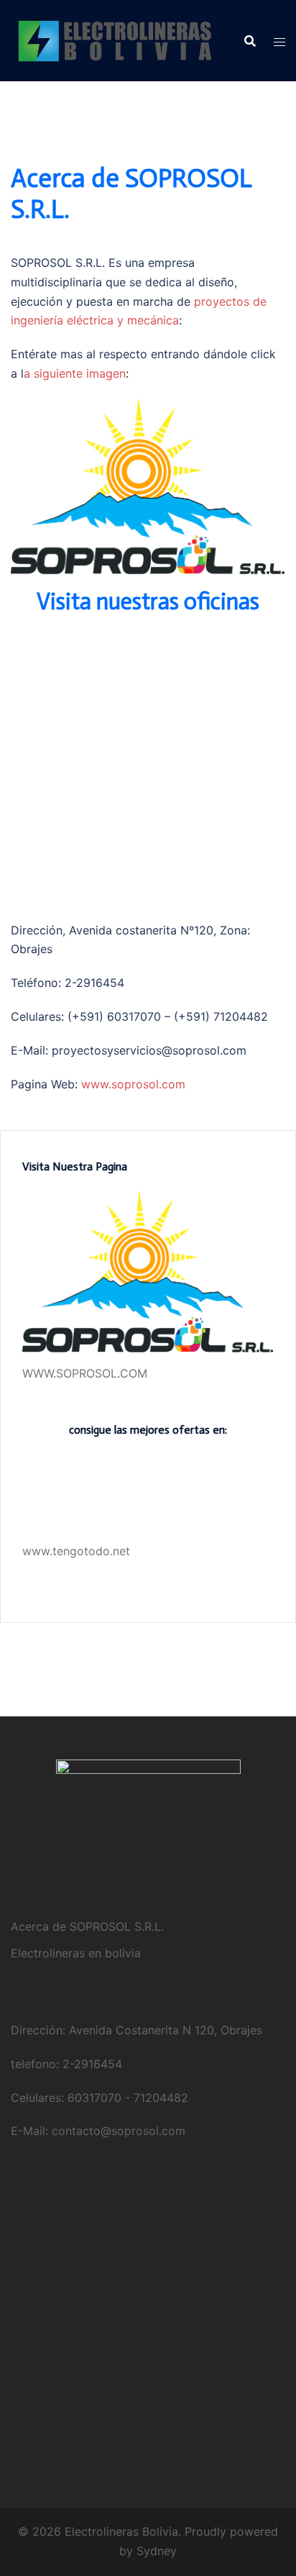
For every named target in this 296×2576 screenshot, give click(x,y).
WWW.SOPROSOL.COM (85, 1373)
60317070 (94, 2098)
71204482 (161, 2098)
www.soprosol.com (133, 1084)
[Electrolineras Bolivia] (117, 40)
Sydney (157, 2551)
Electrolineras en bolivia (76, 1953)
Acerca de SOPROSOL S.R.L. (87, 1926)
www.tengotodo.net (76, 1551)
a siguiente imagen (75, 373)
